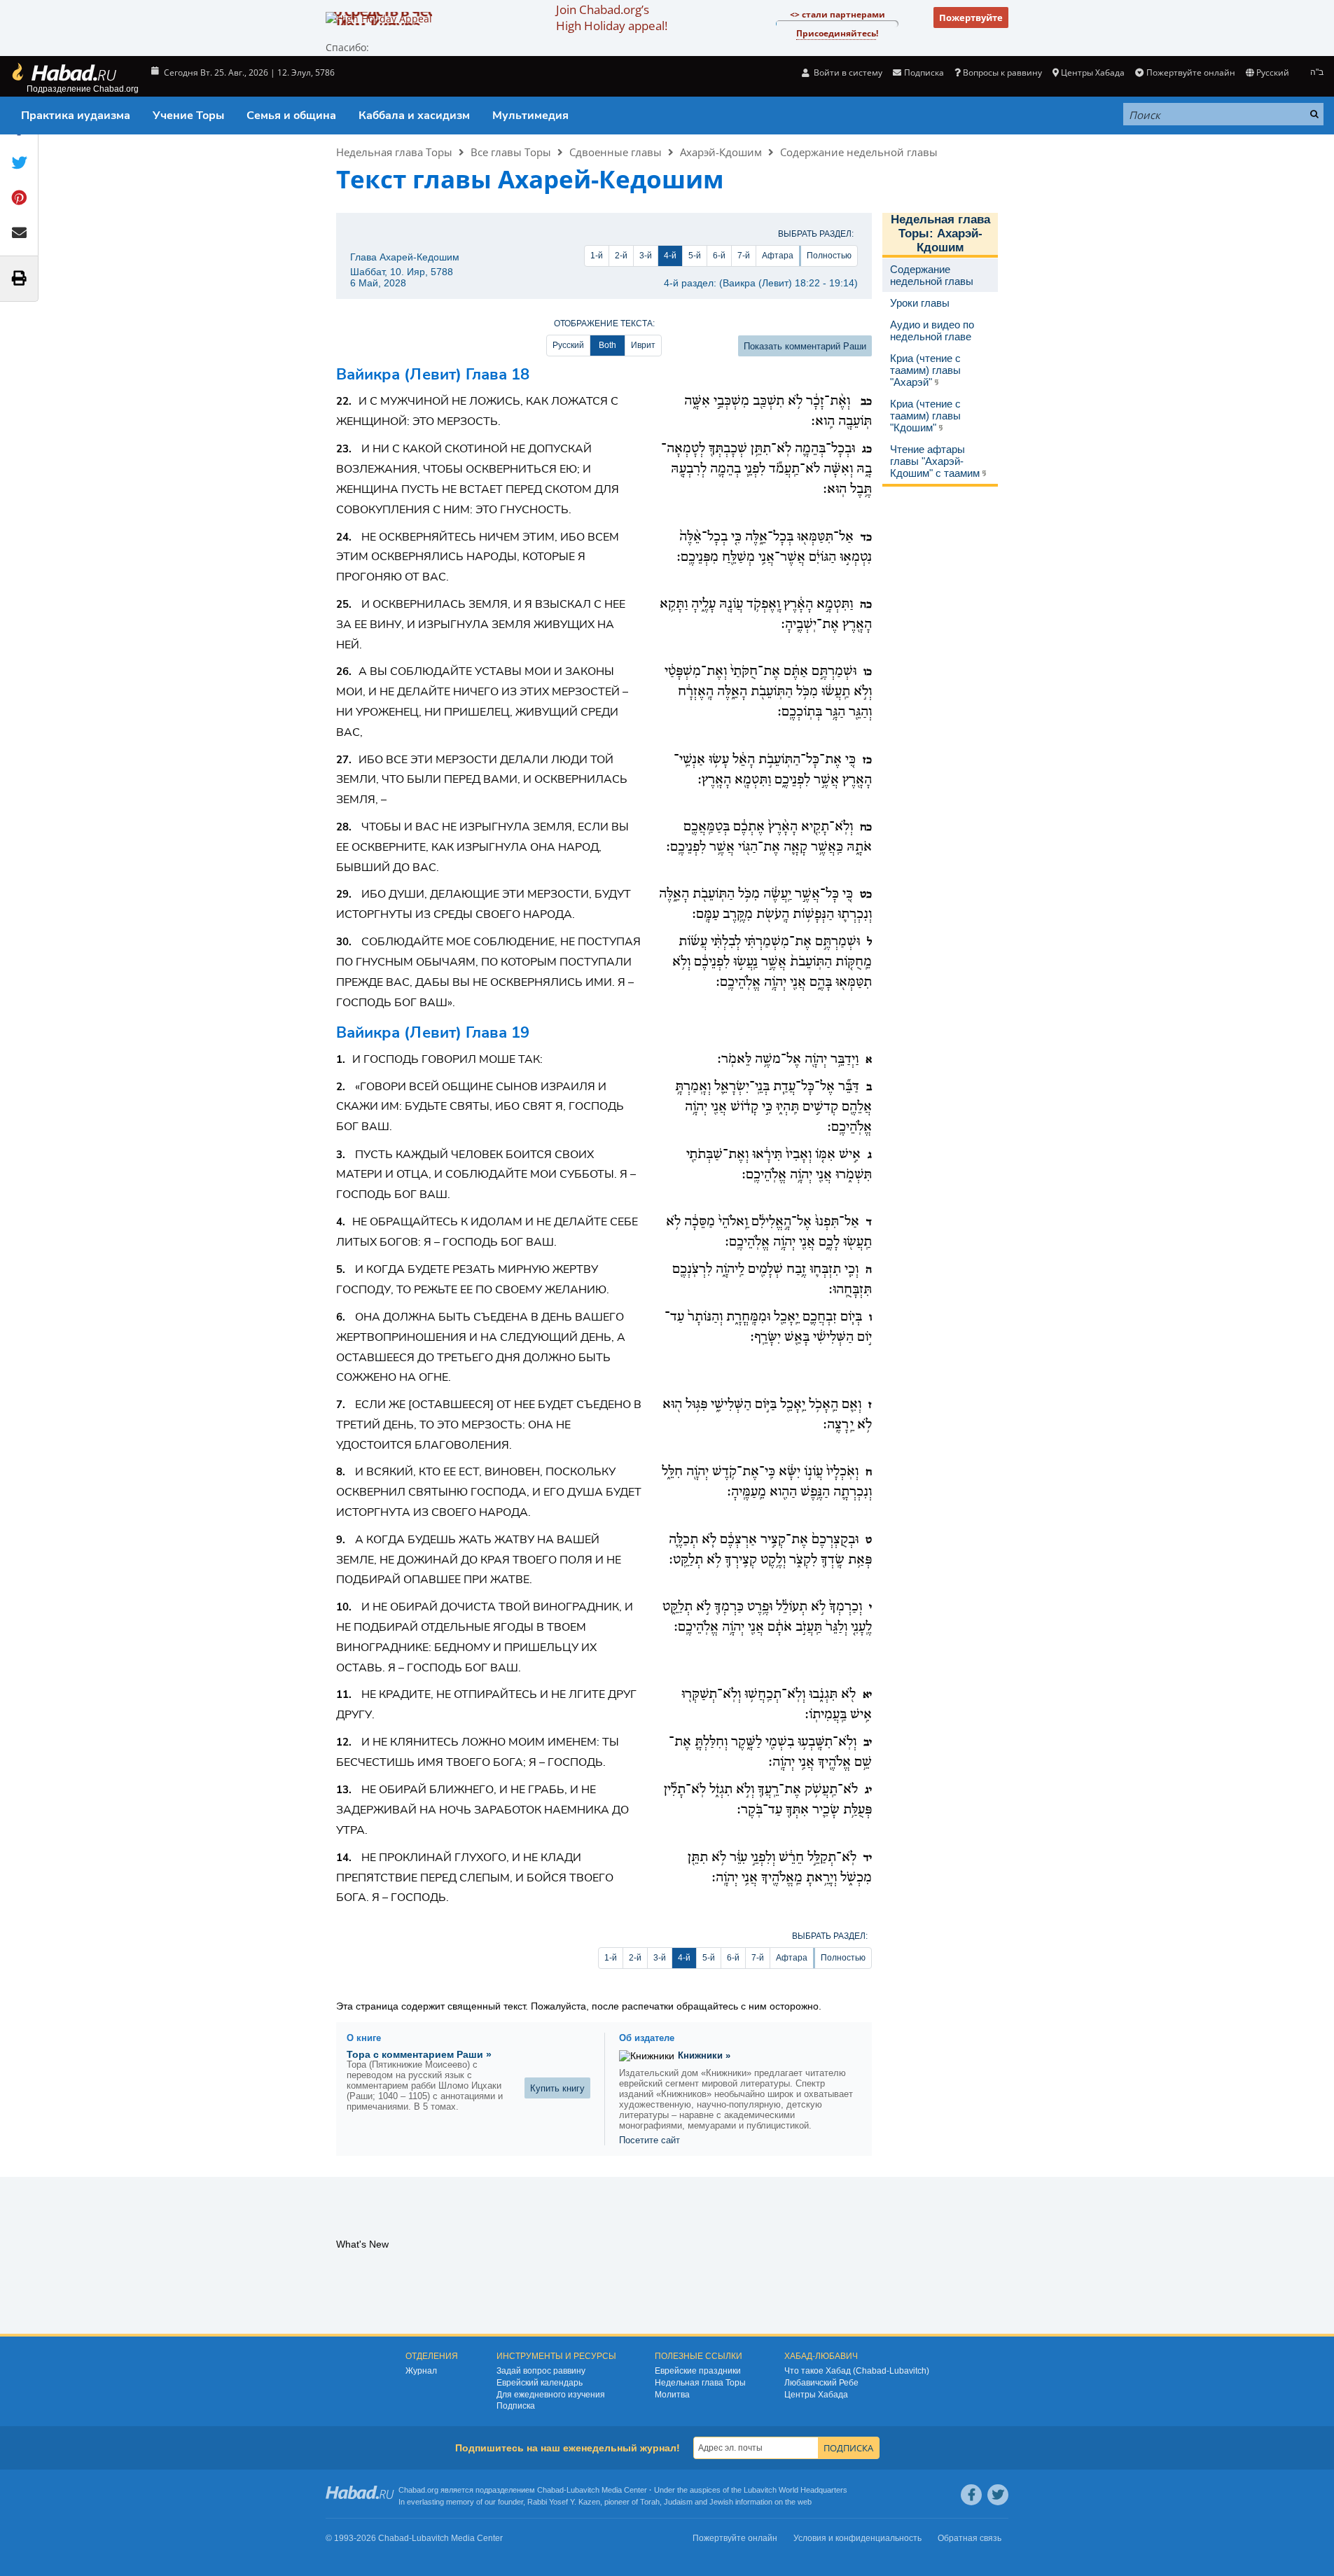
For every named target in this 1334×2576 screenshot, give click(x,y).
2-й (621, 256)
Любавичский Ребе (821, 2383)
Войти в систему (847, 72)
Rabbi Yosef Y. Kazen (564, 2502)
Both (607, 345)
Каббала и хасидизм (414, 116)
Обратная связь (970, 2538)
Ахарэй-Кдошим (721, 152)
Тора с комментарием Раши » (419, 2054)
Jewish (721, 2502)
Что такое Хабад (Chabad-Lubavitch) (857, 2371)
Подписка (516, 2406)
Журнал (421, 2371)
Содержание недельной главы (859, 152)
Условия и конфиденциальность (857, 2538)
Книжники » (704, 2055)
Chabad (550, 2490)
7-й (744, 256)
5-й (695, 256)
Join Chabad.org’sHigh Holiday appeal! (612, 18)
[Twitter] (998, 2495)
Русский (568, 345)
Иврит (643, 345)
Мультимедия (530, 116)
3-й (646, 256)
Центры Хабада (816, 2395)
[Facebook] (971, 2495)
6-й (719, 256)
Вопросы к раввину (1002, 72)
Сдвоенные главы (616, 152)
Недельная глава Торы (394, 152)
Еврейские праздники (698, 2371)
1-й (597, 256)
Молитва (672, 2395)
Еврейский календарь (540, 2383)
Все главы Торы (511, 152)
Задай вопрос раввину (541, 2371)
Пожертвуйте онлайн (1190, 72)
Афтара (778, 256)
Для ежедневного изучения (551, 2395)
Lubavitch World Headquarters (795, 2490)
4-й (670, 256)
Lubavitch (583, 2490)
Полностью (829, 256)
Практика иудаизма (76, 116)
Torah (650, 2502)
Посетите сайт (649, 2140)
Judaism (678, 2502)
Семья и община (291, 116)
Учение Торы (188, 116)
